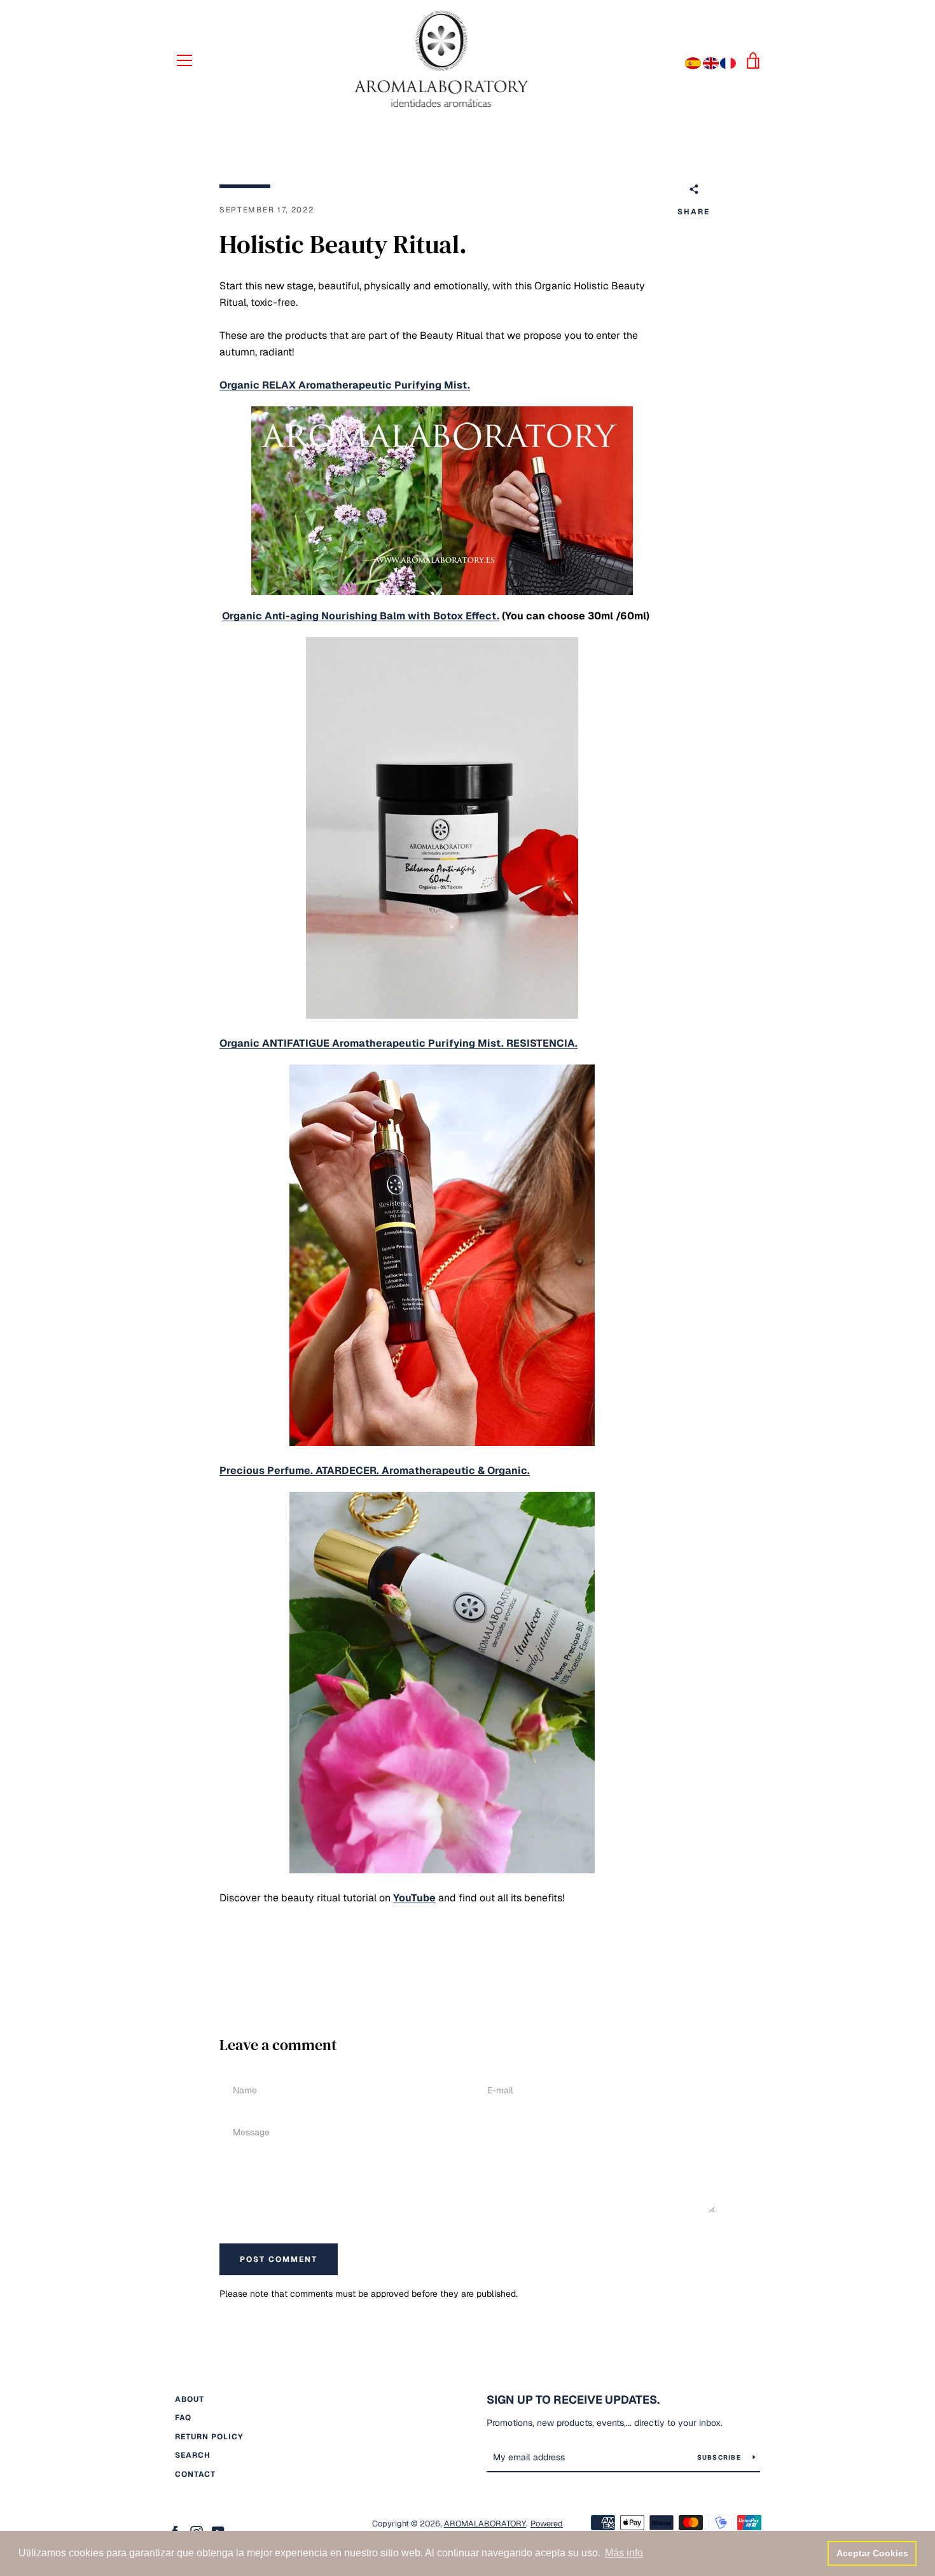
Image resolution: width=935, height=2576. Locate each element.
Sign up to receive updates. (573, 2400)
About (190, 2399)
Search (193, 2455)
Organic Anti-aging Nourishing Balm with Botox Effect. (361, 616)
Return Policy (209, 2437)
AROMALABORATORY (485, 2524)
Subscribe (720, 2457)
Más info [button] (624, 2553)
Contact (195, 2474)
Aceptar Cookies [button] (872, 2553)
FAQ (183, 2418)
